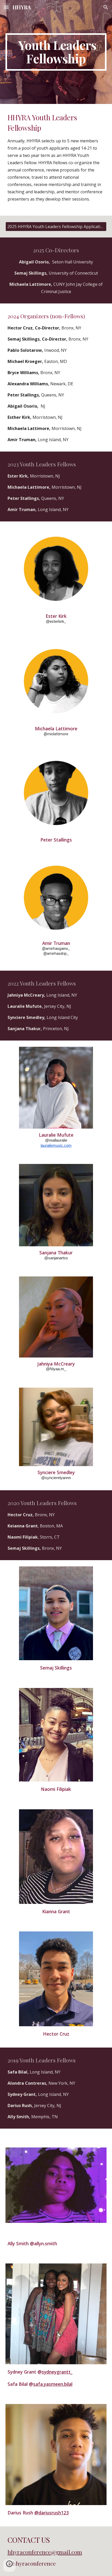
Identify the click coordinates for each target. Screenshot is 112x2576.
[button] (6, 7)
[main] (56, 52)
